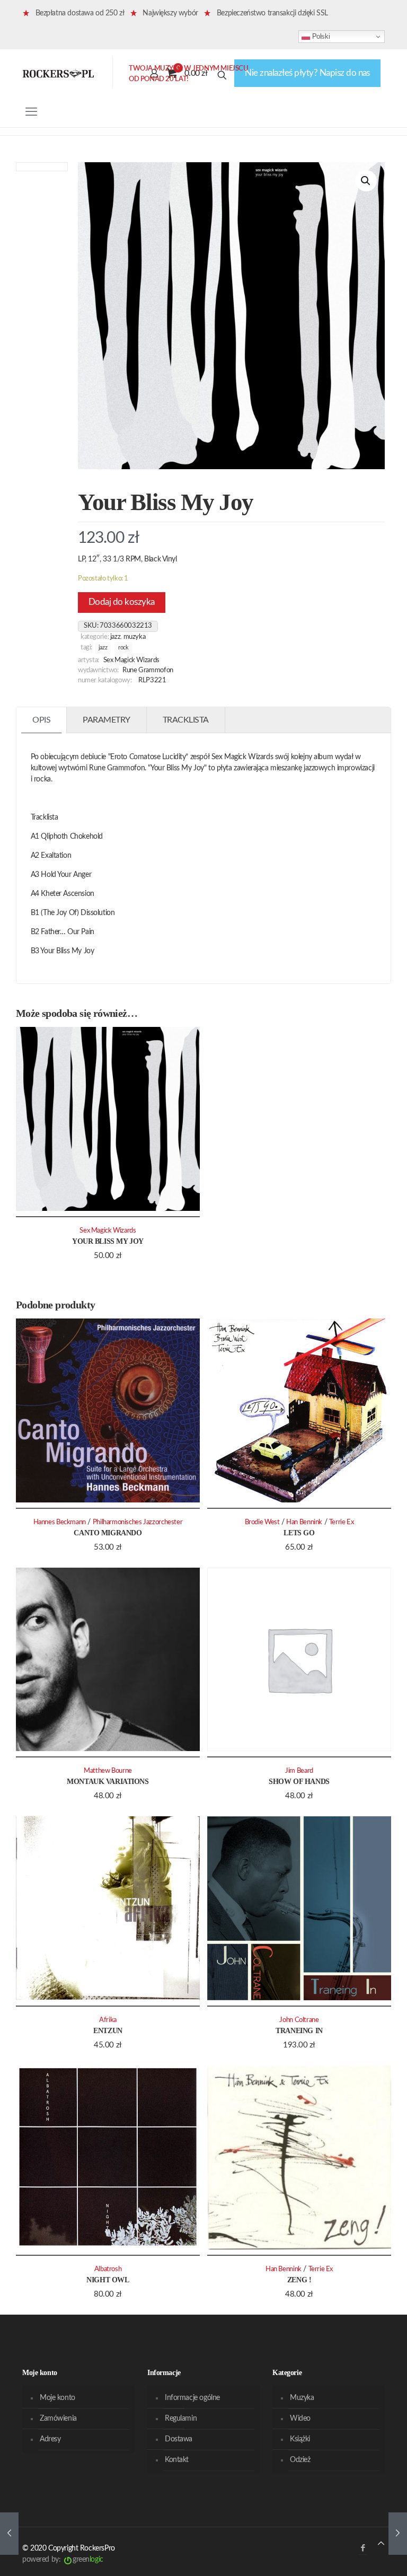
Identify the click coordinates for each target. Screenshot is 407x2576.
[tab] (42, 720)
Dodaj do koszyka (122, 602)
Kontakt (177, 2460)
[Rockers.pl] (58, 73)
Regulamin (181, 2419)
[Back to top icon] (381, 2544)
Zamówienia (58, 2419)
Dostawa (179, 2439)
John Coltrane (299, 2020)
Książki (300, 2439)
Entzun (108, 2031)
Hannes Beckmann (60, 1522)
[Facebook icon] (363, 2548)
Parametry (107, 720)
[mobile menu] (31, 112)
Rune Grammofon (148, 670)
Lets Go (299, 1533)
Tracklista (186, 720)
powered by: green (63, 2560)
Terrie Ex (342, 1522)
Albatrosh (108, 2269)
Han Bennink (304, 1522)
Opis (41, 720)
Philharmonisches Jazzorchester (138, 1522)
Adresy (50, 2439)
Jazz (116, 637)
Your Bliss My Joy (108, 1241)
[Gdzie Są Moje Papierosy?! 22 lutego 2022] (398, 2534)
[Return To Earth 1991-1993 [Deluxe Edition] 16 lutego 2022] (9, 2534)
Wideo (300, 2419)
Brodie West (262, 1522)
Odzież (300, 2460)
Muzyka (135, 637)
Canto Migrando (108, 1533)
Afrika (108, 2020)
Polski (320, 36)
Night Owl (108, 2280)
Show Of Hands (299, 1782)
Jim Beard (299, 1771)
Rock (123, 648)
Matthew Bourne (108, 1771)
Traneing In (299, 2031)
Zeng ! (299, 2280)
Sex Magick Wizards (131, 660)
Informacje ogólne (192, 2398)
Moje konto (57, 2398)
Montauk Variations (108, 1782)
